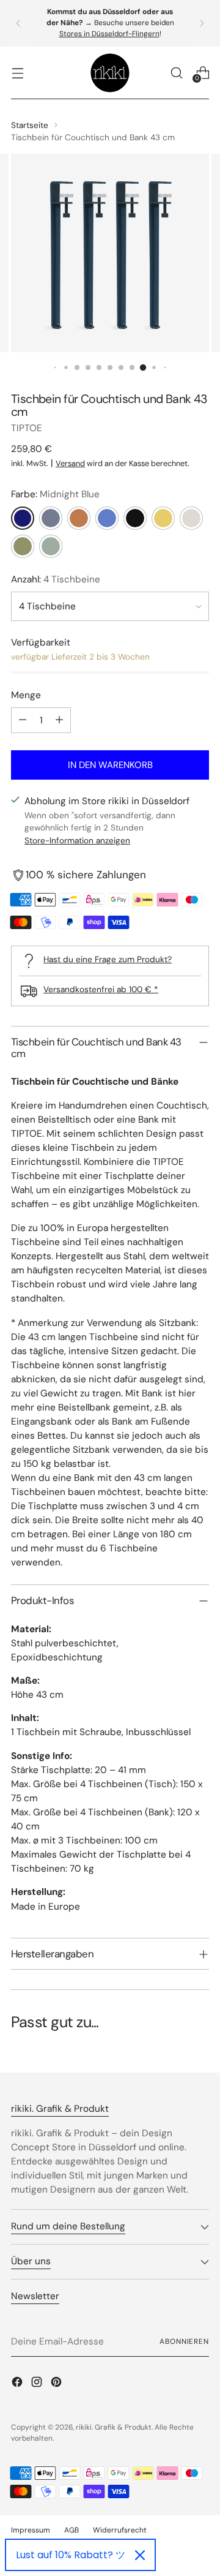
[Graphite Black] (135, 518)
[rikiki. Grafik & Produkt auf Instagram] (38, 2384)
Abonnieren (184, 2341)
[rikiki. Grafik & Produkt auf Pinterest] (57, 2384)
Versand (70, 463)
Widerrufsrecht (120, 2530)
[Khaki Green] (23, 546)
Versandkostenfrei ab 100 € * (101, 989)
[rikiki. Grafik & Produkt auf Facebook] (18, 2384)
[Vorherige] (18, 23)
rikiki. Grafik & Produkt (114, 2427)
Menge (26, 695)
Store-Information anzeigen (77, 840)
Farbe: (55, 494)
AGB (71, 2530)
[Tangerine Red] (79, 518)
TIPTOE (27, 428)
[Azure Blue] (107, 518)
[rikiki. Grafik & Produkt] (110, 73)
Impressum (31, 2530)
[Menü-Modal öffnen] (17, 73)
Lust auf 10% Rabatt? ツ (71, 2555)
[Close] (140, 2555)
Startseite (30, 125)
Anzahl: (56, 579)
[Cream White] (191, 518)
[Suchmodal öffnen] (176, 73)
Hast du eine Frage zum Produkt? (108, 959)
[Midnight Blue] (23, 518)
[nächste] (202, 23)
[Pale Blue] (51, 518)
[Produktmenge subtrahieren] (23, 720)
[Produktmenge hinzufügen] (59, 720)
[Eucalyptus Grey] (51, 546)
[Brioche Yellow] (163, 518)
